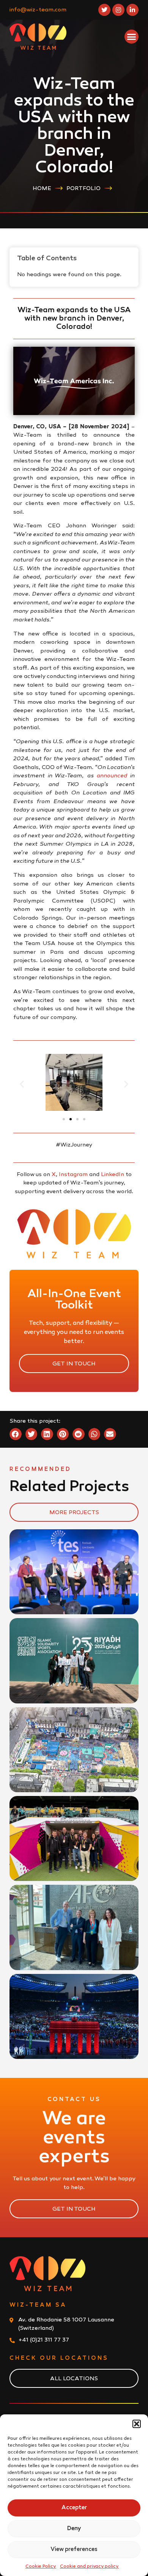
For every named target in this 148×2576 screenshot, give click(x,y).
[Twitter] (104, 10)
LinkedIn (113, 1175)
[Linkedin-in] (132, 10)
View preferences (74, 2549)
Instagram (73, 1175)
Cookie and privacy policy (89, 2567)
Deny (74, 2529)
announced (112, 776)
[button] (137, 2424)
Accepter (74, 2508)
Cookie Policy (41, 2567)
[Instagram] (118, 10)
